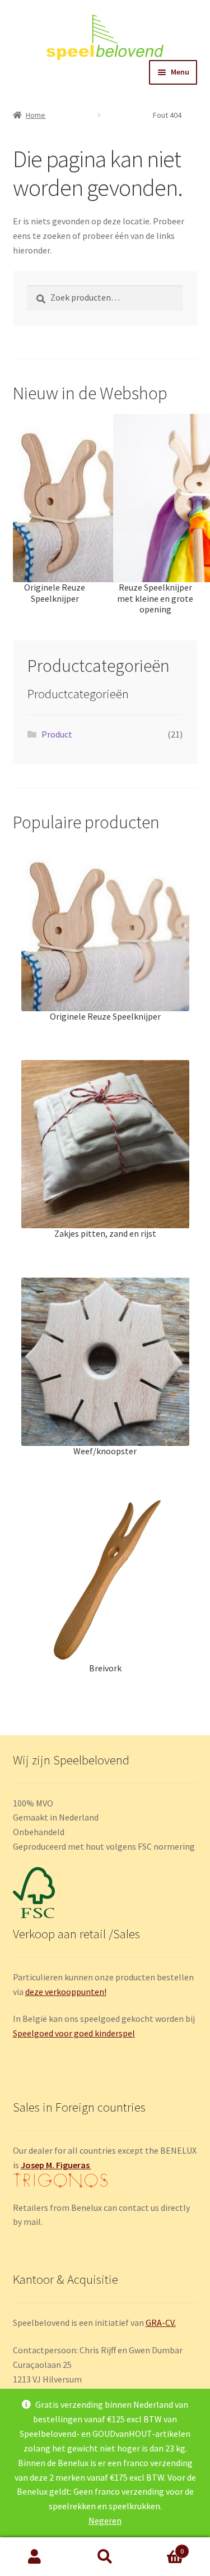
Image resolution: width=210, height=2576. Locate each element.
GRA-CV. (161, 2322)
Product (57, 734)
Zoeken (105, 2557)
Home (36, 115)
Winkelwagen (162, 2547)
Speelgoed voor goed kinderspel (74, 2033)
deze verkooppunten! (66, 1992)
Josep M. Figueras (56, 2165)
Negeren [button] (105, 2520)
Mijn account (35, 2557)
